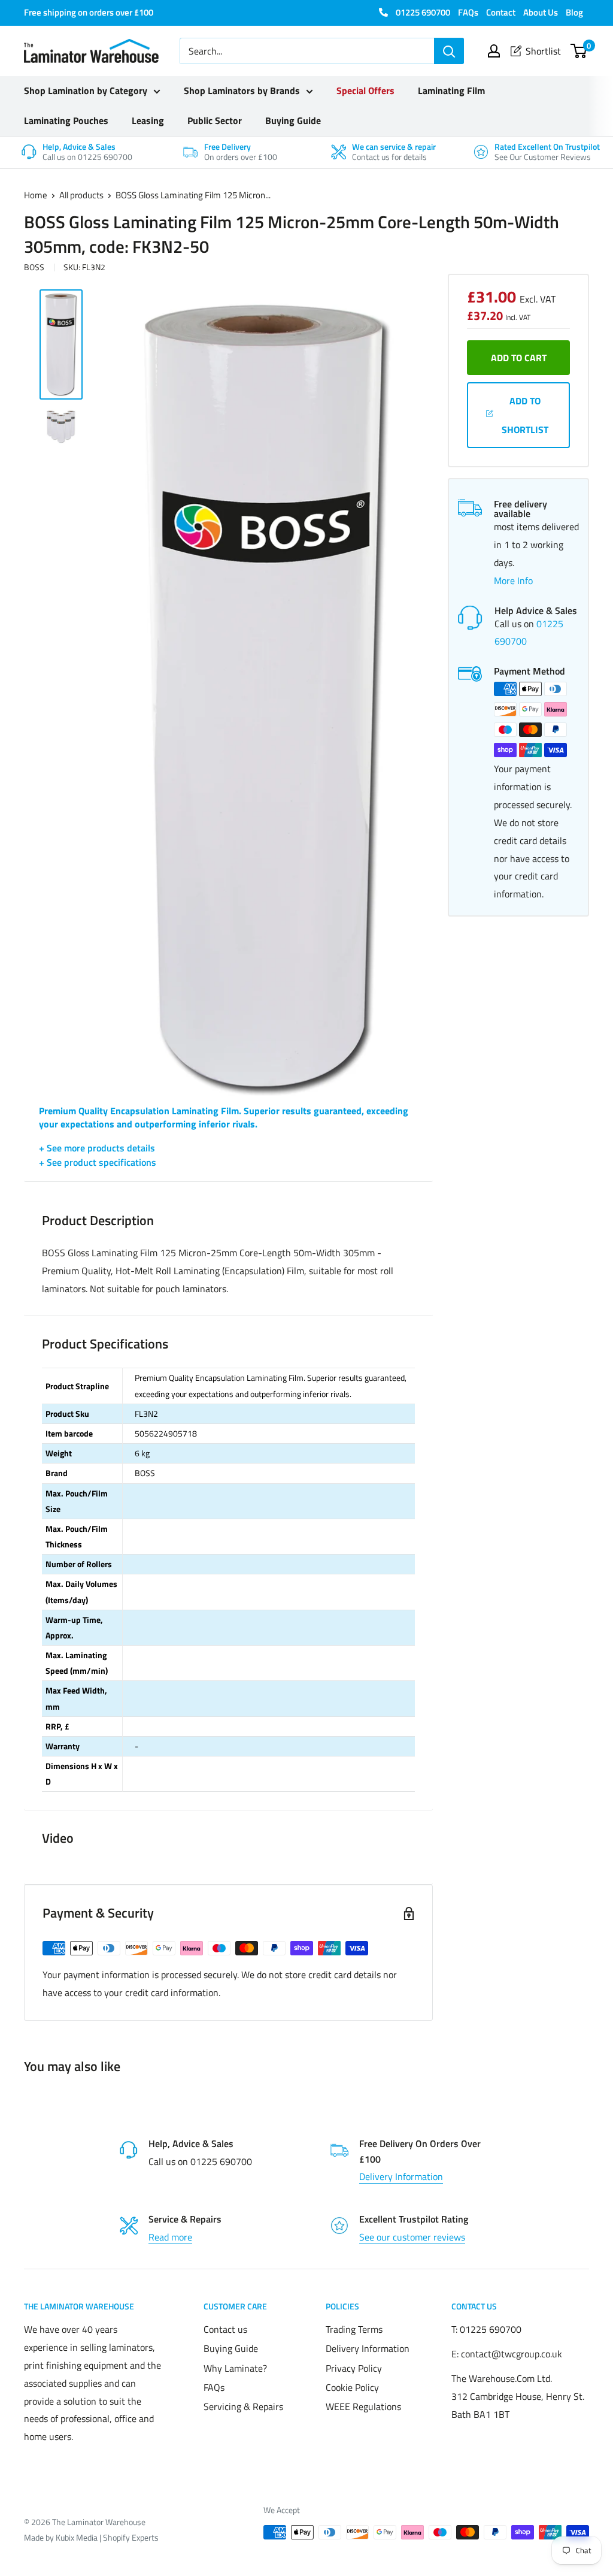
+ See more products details (97, 1148)
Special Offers (365, 90)
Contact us (225, 2329)
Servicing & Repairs (243, 2406)
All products (81, 195)
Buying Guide (293, 120)
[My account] (494, 51)
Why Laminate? (235, 2368)
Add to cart (519, 358)
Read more (170, 2237)
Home (36, 195)
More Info (513, 580)
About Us (541, 12)
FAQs (468, 12)
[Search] (449, 51)
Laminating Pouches (66, 120)
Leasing (148, 120)
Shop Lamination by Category (86, 90)
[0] (579, 51)
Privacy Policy (354, 2368)
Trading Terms (354, 2329)
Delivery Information (401, 2176)
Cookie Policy (352, 2387)
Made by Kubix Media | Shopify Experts (91, 2537)
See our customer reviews (412, 2237)
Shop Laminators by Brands (242, 90)
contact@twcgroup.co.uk (512, 2354)
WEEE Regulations (363, 2406)
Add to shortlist (525, 415)
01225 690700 (422, 12)
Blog (574, 12)
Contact (501, 12)
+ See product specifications (98, 1162)
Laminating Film (451, 90)
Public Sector (215, 120)
